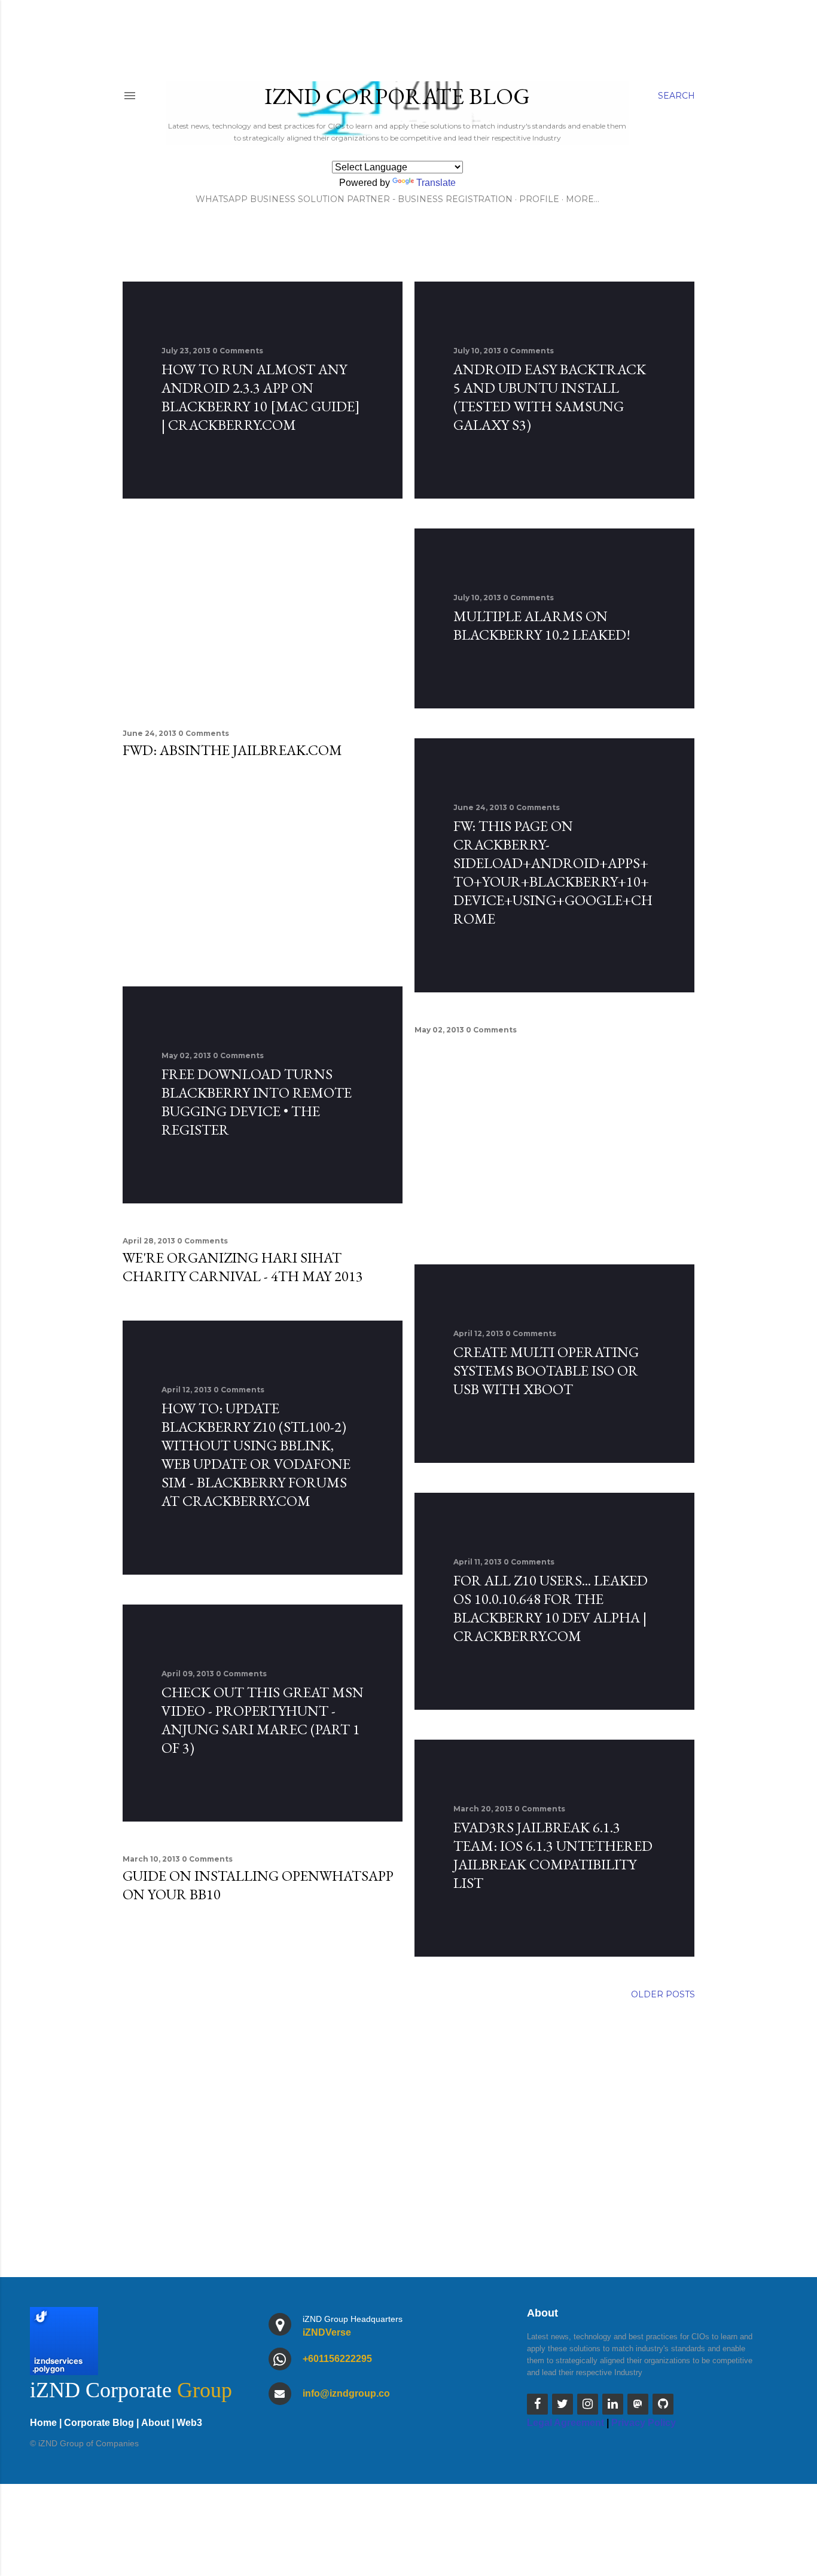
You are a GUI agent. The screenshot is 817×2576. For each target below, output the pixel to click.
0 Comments (238, 351)
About (155, 2423)
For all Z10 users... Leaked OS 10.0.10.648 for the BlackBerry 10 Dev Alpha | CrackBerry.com (551, 1608)
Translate (436, 183)
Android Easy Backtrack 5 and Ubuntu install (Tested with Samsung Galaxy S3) (550, 397)
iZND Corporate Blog (397, 96)
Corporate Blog (99, 2423)
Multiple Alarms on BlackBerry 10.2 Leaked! (542, 625)
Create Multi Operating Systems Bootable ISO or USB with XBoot (546, 1370)
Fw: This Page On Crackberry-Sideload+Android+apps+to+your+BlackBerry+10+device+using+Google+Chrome (553, 872)
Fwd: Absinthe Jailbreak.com (232, 750)
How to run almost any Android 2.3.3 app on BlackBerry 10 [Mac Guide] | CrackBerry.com (261, 397)
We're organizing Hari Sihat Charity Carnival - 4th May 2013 (243, 1267)
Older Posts (663, 1994)
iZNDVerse (327, 2332)
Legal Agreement (566, 2423)
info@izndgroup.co (346, 2393)
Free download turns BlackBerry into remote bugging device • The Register (257, 1102)
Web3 (189, 2423)
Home (43, 2423)
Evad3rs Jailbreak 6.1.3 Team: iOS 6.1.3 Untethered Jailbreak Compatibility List (553, 1855)
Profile (539, 199)
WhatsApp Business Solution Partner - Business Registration (354, 199)
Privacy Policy (644, 2423)
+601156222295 (337, 2359)
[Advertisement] (263, 612)
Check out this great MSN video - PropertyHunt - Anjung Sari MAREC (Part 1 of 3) (263, 1720)
